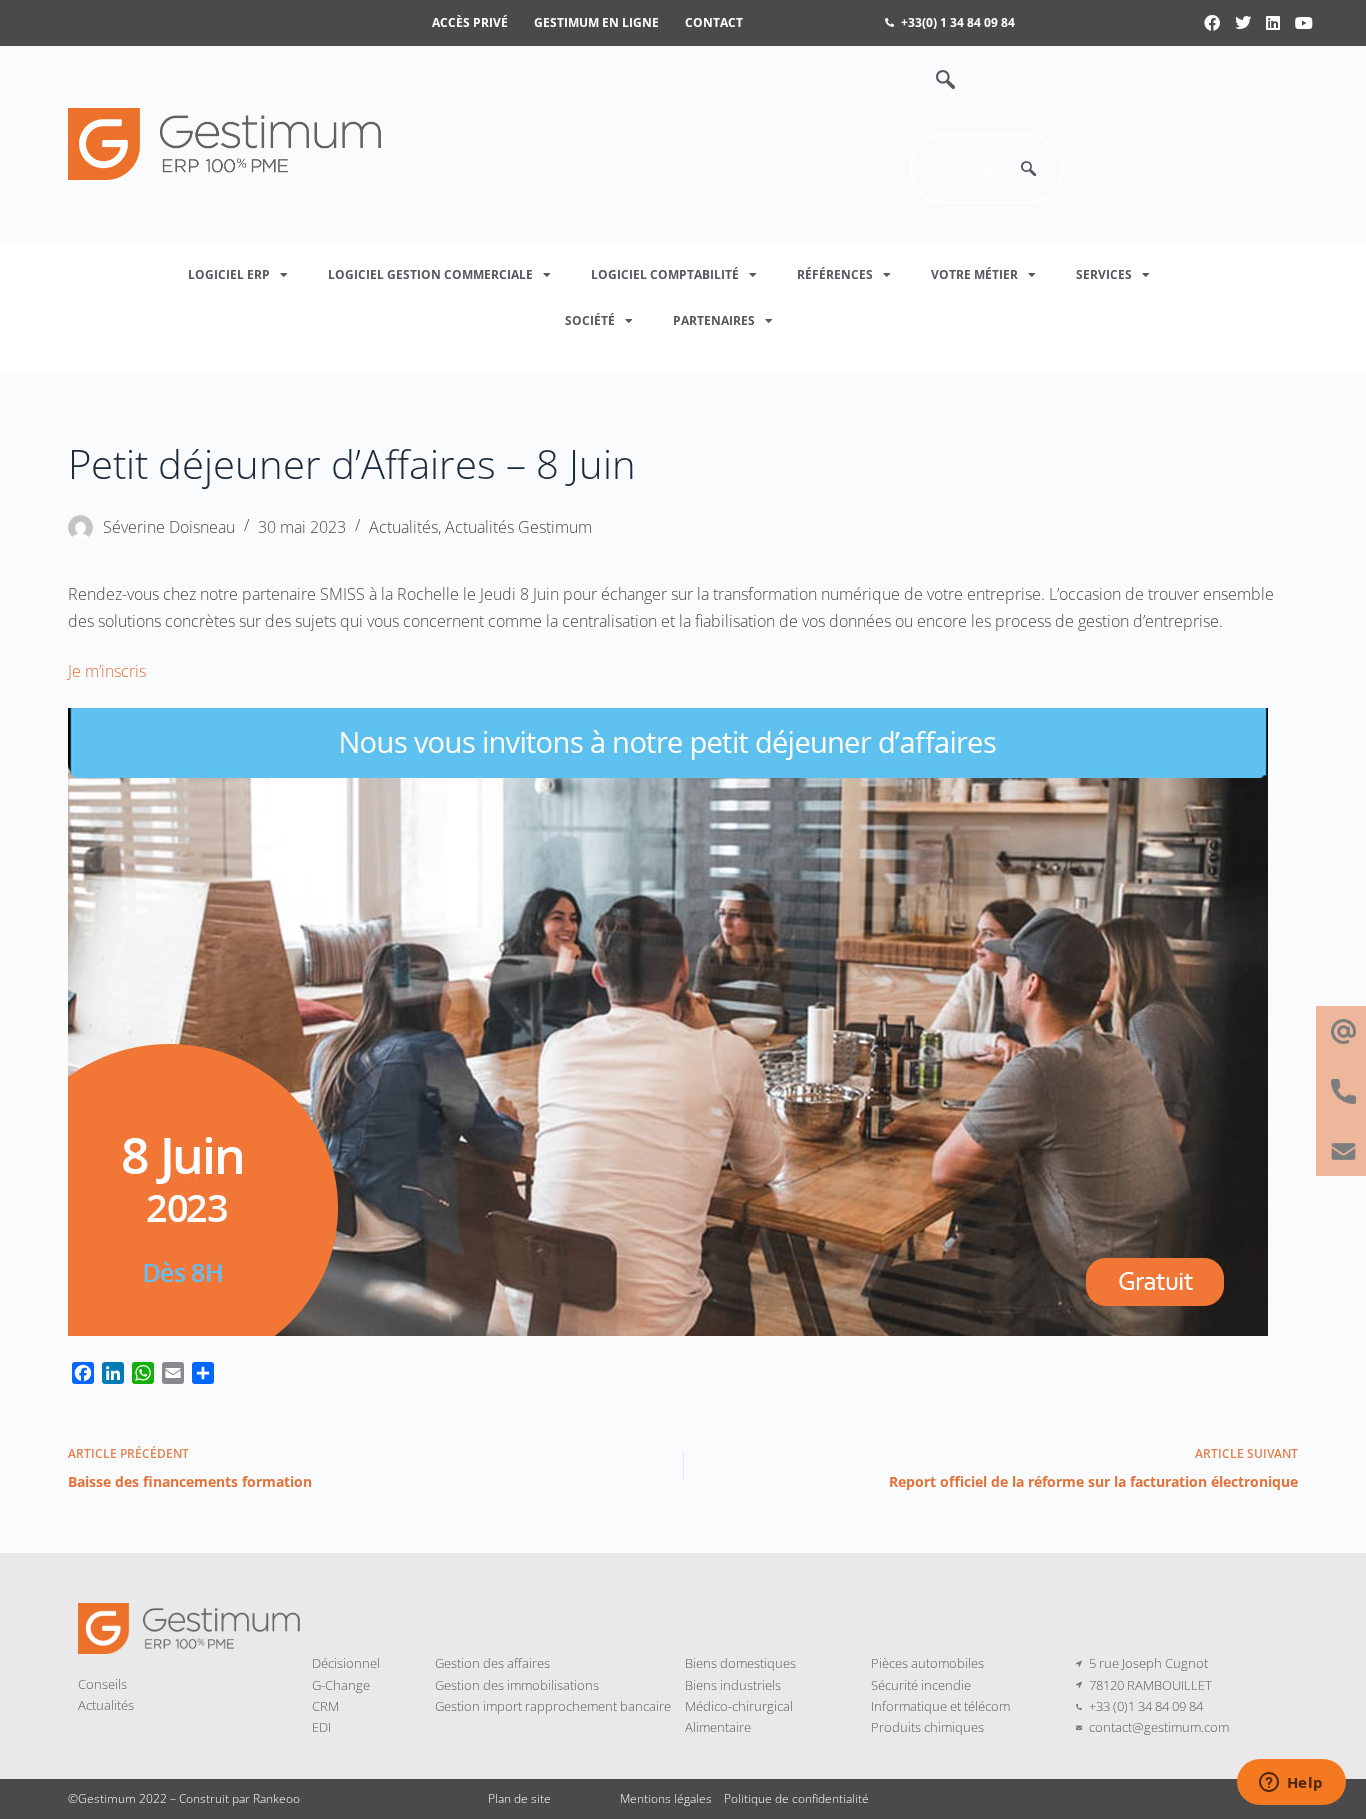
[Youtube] (1304, 23)
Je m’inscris (107, 671)
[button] (935, 81)
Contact (714, 22)
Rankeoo (276, 1798)
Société (590, 320)
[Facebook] (1212, 23)
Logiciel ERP (229, 274)
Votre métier (974, 274)
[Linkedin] (1273, 23)
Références (835, 274)
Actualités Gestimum (518, 527)
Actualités (403, 527)
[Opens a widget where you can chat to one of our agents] (1291, 1784)
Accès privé (470, 22)
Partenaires (714, 320)
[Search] (1028, 169)
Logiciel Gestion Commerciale (430, 274)
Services (1104, 274)
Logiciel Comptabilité (665, 274)
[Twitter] (1243, 23)
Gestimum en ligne (596, 22)
